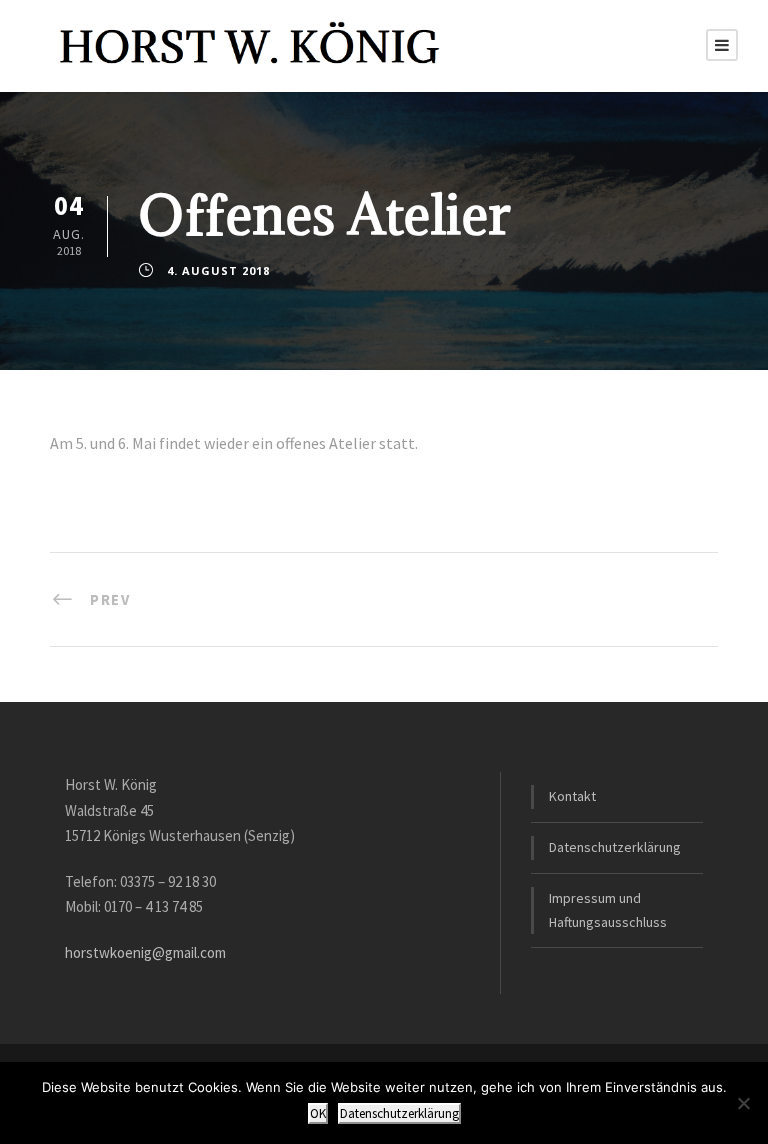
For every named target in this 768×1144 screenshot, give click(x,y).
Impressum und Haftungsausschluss (608, 910)
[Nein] (743, 1103)
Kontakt (572, 796)
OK (318, 1113)
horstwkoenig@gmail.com (145, 952)
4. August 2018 (218, 270)
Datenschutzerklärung (615, 847)
